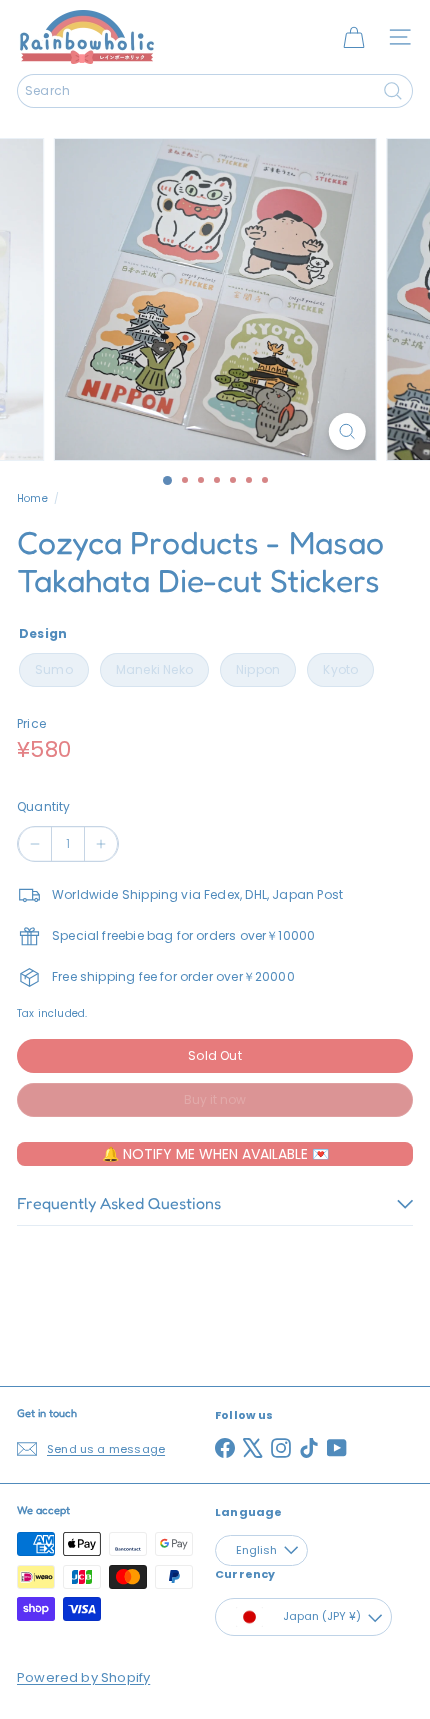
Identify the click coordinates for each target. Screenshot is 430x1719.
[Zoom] (346, 431)
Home (32, 498)
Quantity (43, 806)
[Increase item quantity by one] (101, 844)
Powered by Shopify (83, 1677)
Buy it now (215, 1099)
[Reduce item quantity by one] (35, 844)
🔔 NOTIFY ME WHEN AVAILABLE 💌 (215, 1154)
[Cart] (354, 37)
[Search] (393, 91)
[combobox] (215, 91)
